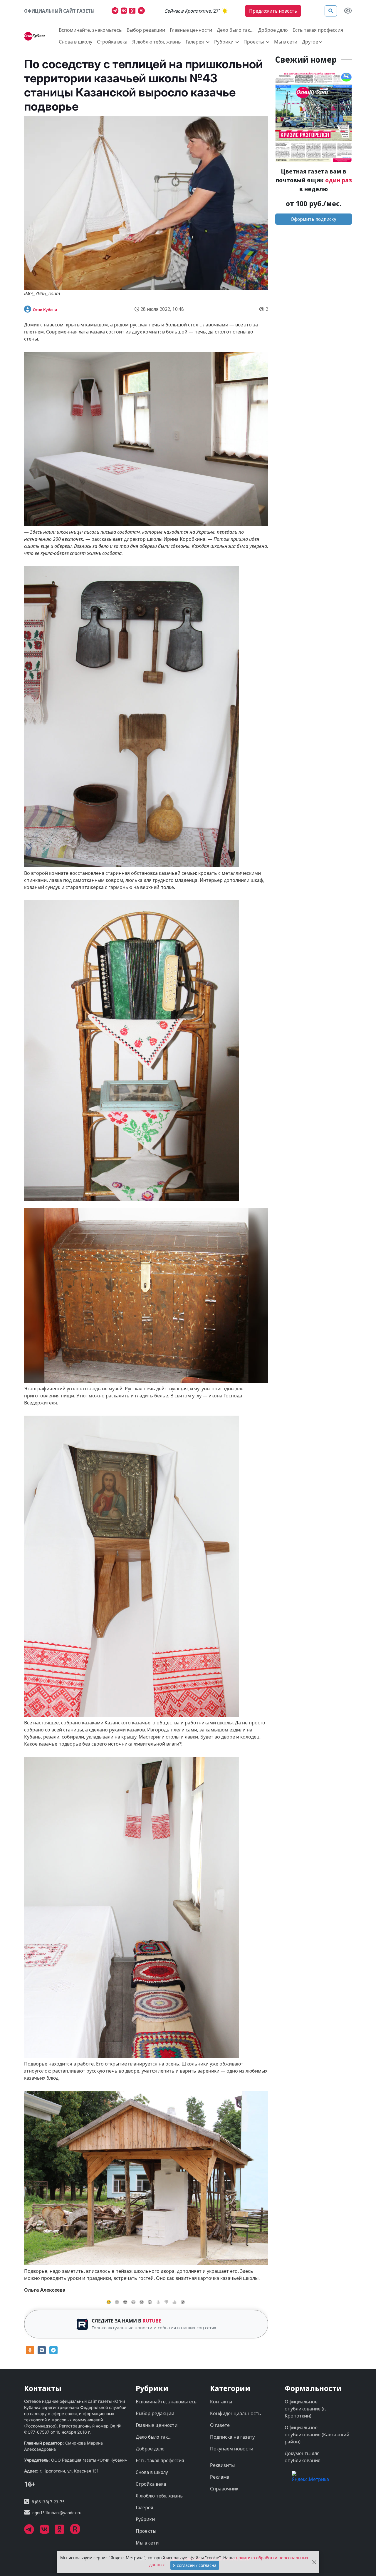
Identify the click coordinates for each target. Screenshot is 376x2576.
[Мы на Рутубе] (143, 11)
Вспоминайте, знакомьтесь (90, 30)
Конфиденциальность (236, 2413)
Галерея (144, 2507)
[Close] (314, 2562)
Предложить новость (273, 11)
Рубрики (145, 2519)
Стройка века (112, 42)
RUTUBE (152, 2321)
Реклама (220, 2477)
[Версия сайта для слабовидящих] (348, 11)
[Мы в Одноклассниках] (134, 11)
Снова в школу (75, 42)
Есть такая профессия (318, 30)
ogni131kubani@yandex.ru (57, 2513)
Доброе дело (273, 30)
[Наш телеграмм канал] (116, 11)
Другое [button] (310, 42)
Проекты (146, 2531)
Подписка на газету (232, 2437)
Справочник (224, 2489)
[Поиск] (331, 11)
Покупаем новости (232, 2449)
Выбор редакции (146, 30)
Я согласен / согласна (195, 2565)
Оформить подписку (314, 219)
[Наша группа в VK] (125, 11)
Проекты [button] (254, 42)
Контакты (221, 2402)
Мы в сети (286, 42)
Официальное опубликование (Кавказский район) (317, 2435)
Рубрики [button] (224, 42)
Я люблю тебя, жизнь (157, 42)
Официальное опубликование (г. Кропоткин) (305, 2409)
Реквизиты (222, 2465)
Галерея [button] (195, 42)
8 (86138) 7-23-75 (48, 2502)
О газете (220, 2425)
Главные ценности (191, 30)
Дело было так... (235, 30)
